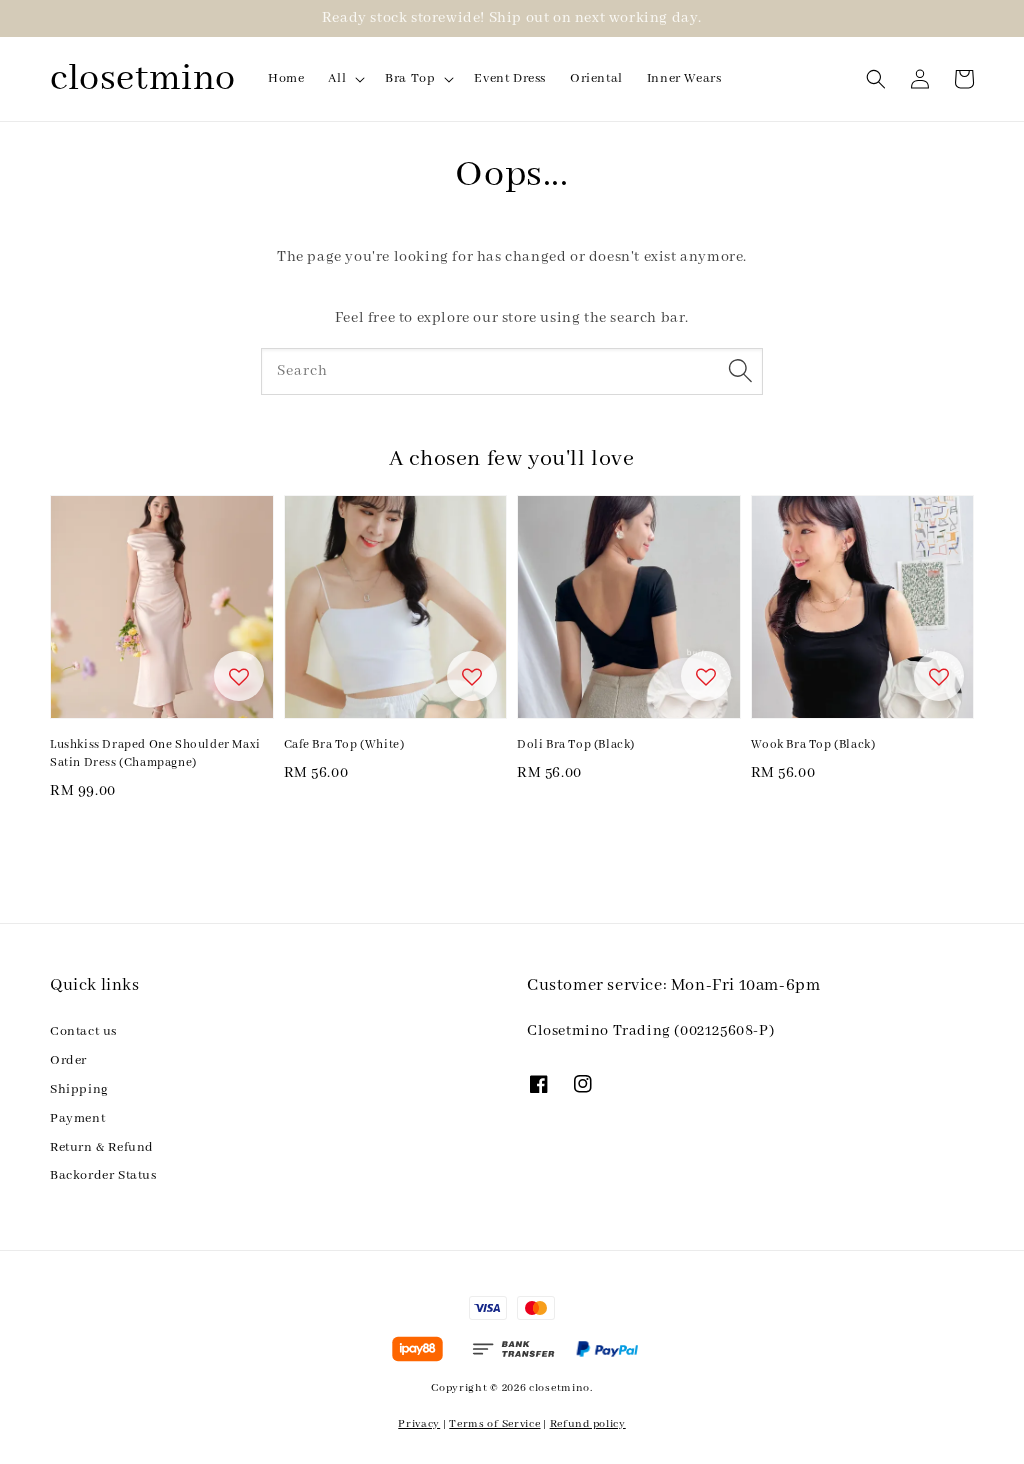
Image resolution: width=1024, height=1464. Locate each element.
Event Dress (510, 78)
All (337, 78)
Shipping (79, 1089)
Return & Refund (102, 1147)
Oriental (596, 78)
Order (68, 1060)
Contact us (83, 1031)
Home (286, 78)
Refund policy (588, 1424)
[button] (876, 79)
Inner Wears (684, 78)
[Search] (740, 371)
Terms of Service (494, 1424)
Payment (77, 1118)
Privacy (419, 1424)
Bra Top (410, 78)
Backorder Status (103, 1175)
